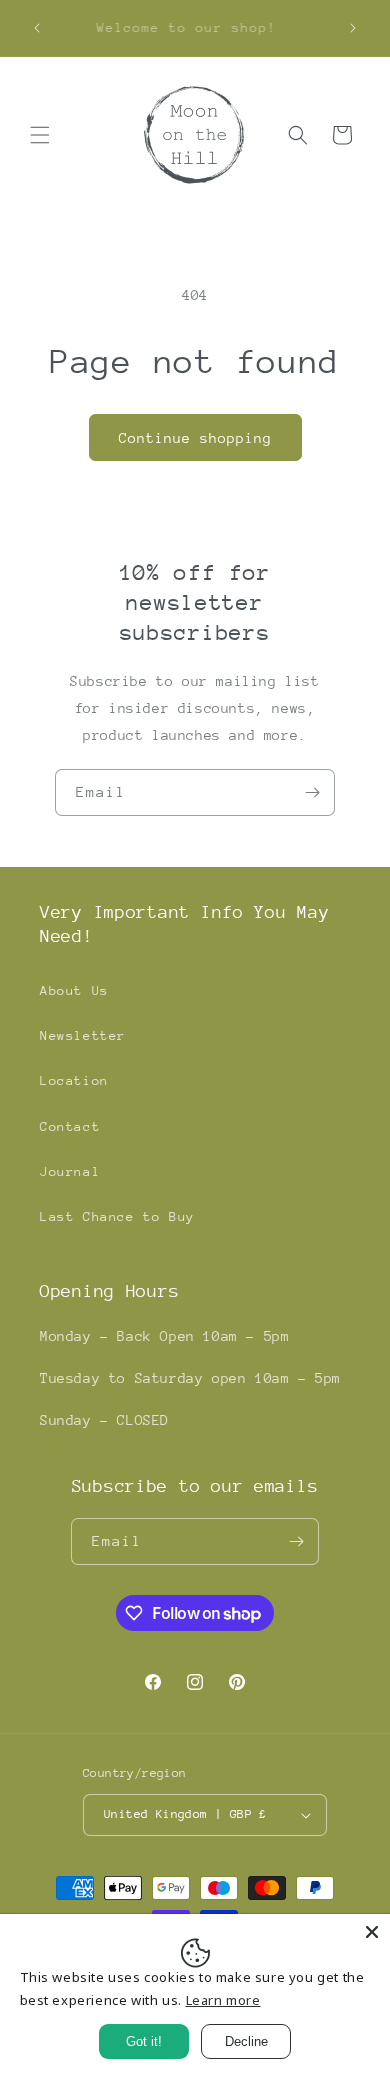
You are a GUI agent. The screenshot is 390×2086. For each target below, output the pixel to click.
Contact (70, 1126)
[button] (40, 135)
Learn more (223, 2000)
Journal (70, 1171)
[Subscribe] (312, 792)
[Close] (372, 1932)
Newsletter (83, 1035)
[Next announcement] (353, 28)
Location (74, 1080)
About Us (74, 990)
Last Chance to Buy (117, 1216)
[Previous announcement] (37, 28)
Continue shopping (195, 438)
